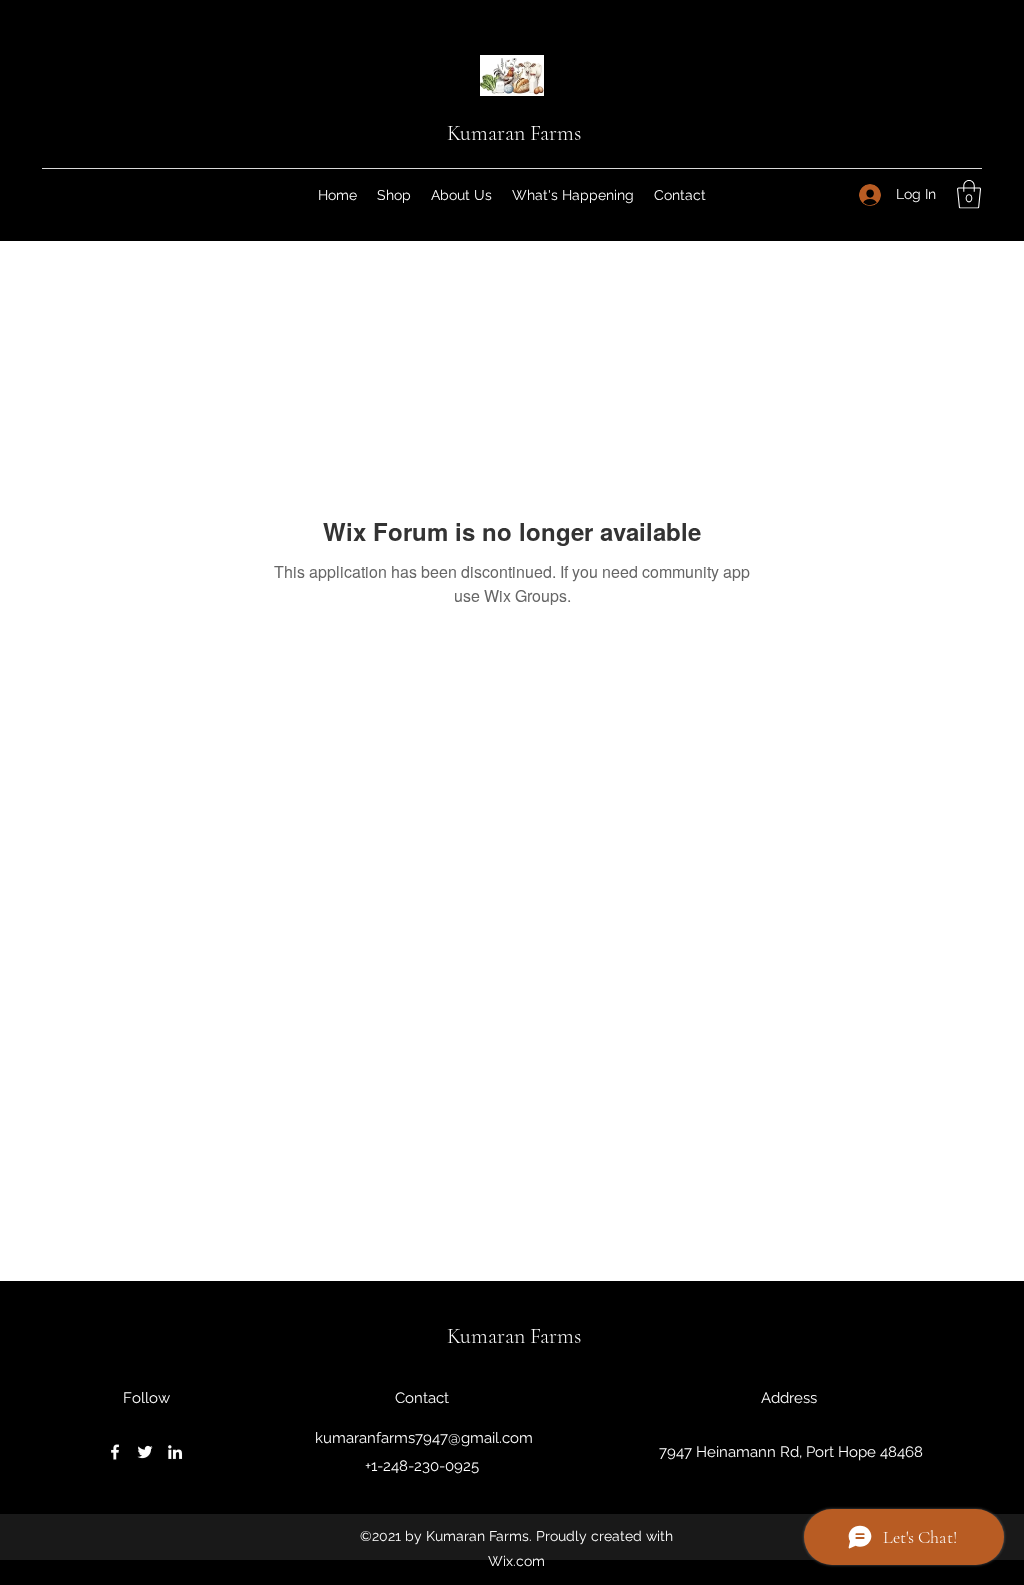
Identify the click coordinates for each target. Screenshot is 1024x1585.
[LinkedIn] (175, 1452)
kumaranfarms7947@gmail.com (424, 1438)
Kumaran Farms (514, 133)
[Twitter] (145, 1452)
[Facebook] (115, 1452)
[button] (969, 194)
